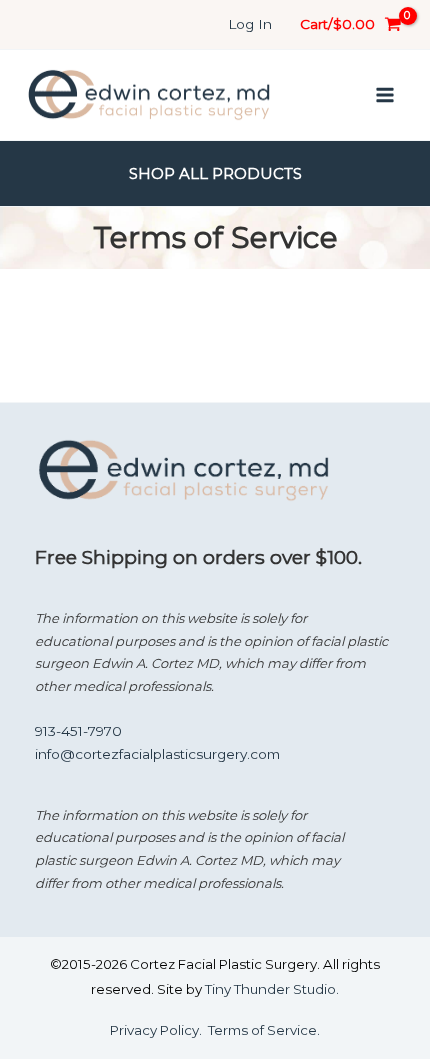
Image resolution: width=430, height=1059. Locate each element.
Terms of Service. (264, 1030)
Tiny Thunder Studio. (272, 989)
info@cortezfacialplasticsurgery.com (157, 754)
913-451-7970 (78, 731)
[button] (215, 173)
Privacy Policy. (156, 1030)
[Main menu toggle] (385, 94)
